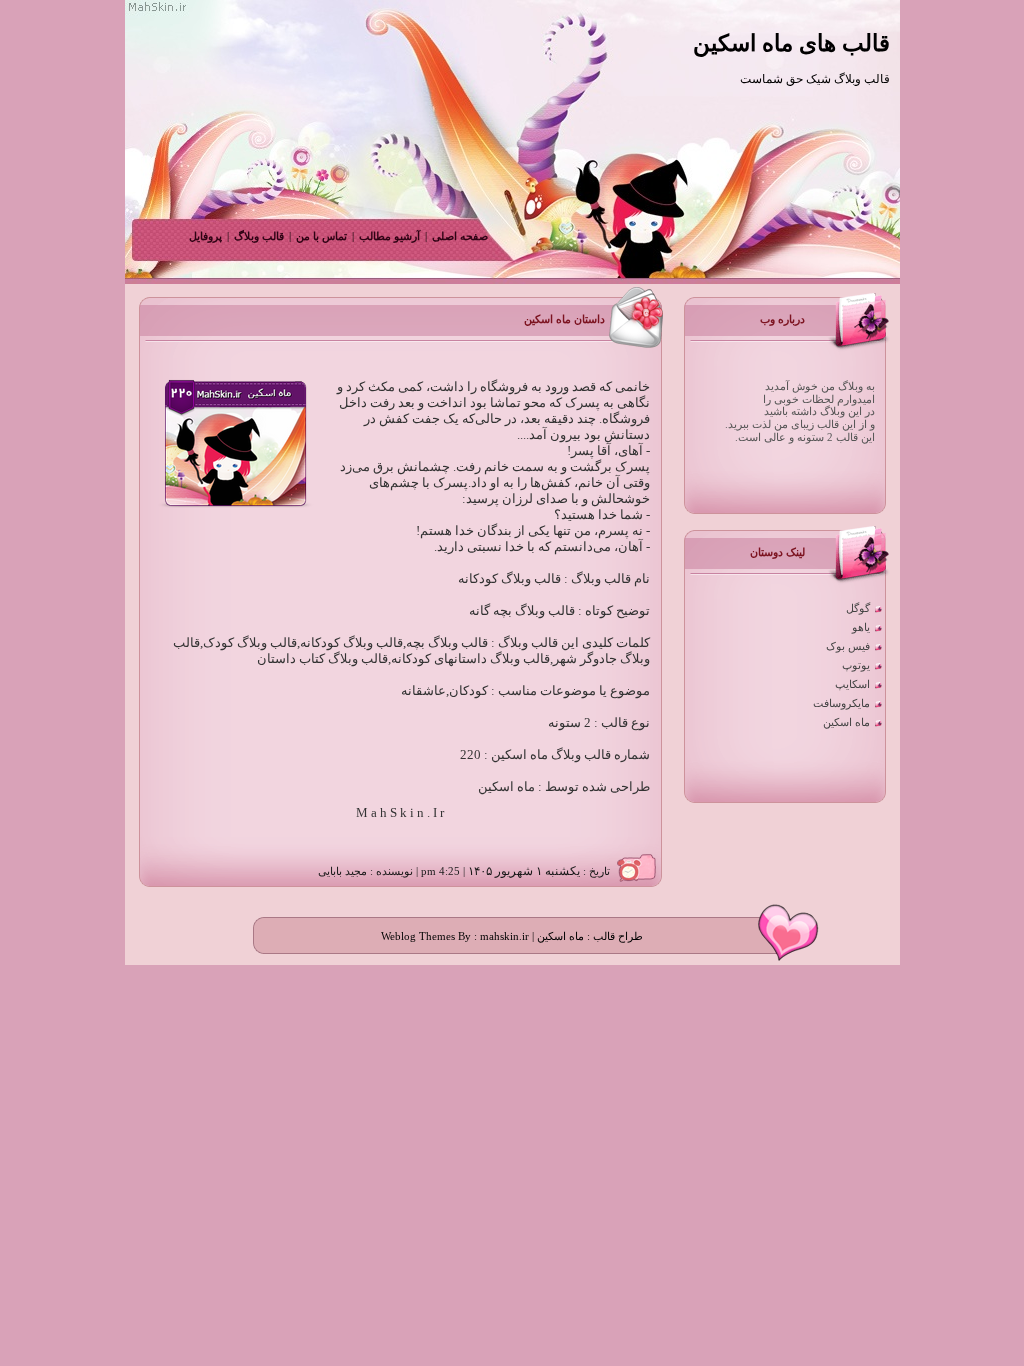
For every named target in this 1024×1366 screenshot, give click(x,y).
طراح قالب (616, 936)
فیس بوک (848, 646)
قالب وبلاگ (259, 236)
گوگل (858, 608)
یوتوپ (856, 665)
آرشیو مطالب (389, 236)
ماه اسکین (846, 722)
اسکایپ (852, 684)
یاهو (861, 627)
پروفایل (205, 236)
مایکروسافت (841, 703)
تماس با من (320, 236)
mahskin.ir (504, 936)
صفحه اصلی (460, 236)
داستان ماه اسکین (564, 319)
